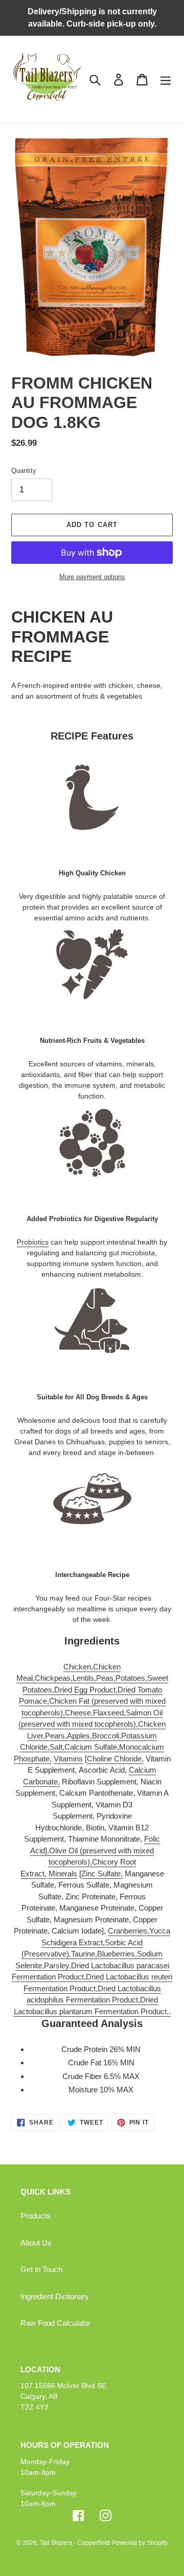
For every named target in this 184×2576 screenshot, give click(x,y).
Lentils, (84, 1678)
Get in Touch (41, 2269)
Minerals (63, 1874)
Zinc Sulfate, (102, 1874)
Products (36, 2216)
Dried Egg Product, (86, 1690)
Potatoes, (131, 1678)
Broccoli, (107, 1736)
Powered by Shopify (140, 2543)
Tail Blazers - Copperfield (75, 2543)
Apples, (79, 1736)
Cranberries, (129, 1931)
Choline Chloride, (115, 1759)
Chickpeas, (54, 1678)
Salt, (57, 1747)
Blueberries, (117, 1954)
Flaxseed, (109, 1713)
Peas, (106, 1678)
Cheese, (79, 1713)
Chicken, (78, 1667)
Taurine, (84, 1954)
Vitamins (68, 1759)
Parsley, (57, 1965)
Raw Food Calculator (55, 2323)
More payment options (92, 577)
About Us (36, 2243)
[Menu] (166, 79)
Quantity (24, 471)
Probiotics (33, 1242)
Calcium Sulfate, (92, 1747)
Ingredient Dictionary (55, 2296)
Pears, (56, 1736)
